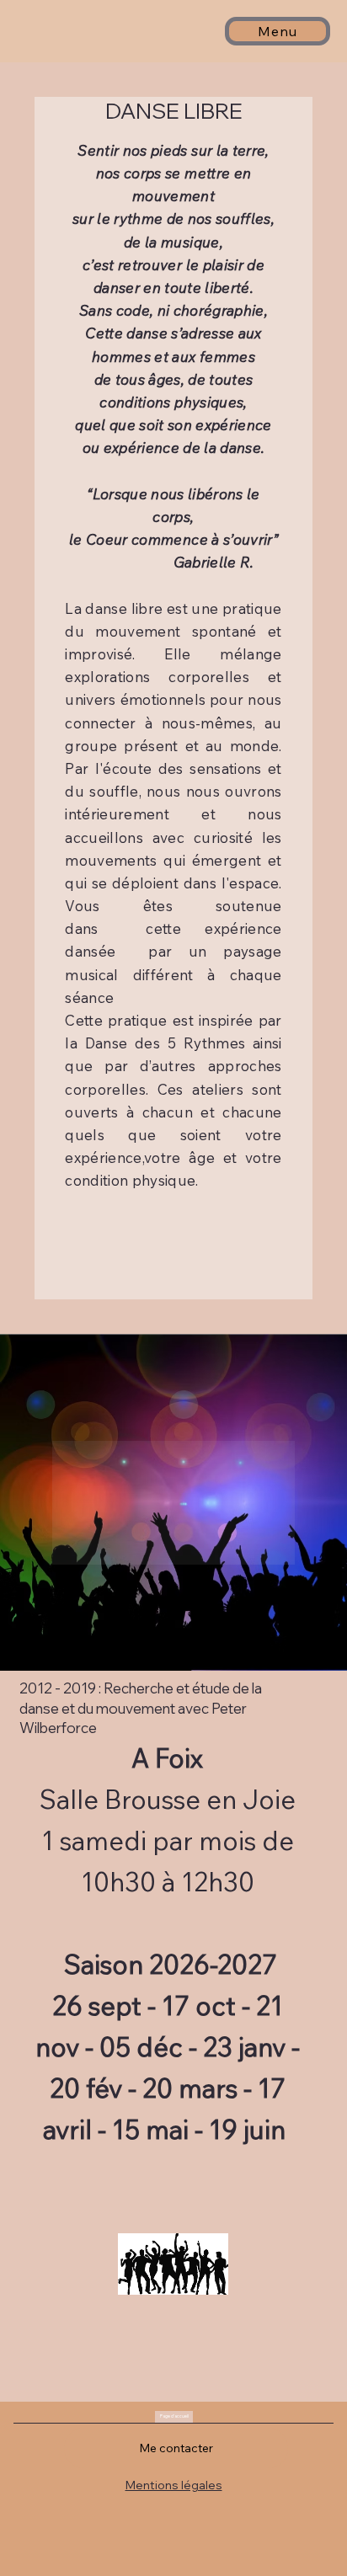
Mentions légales (174, 2485)
